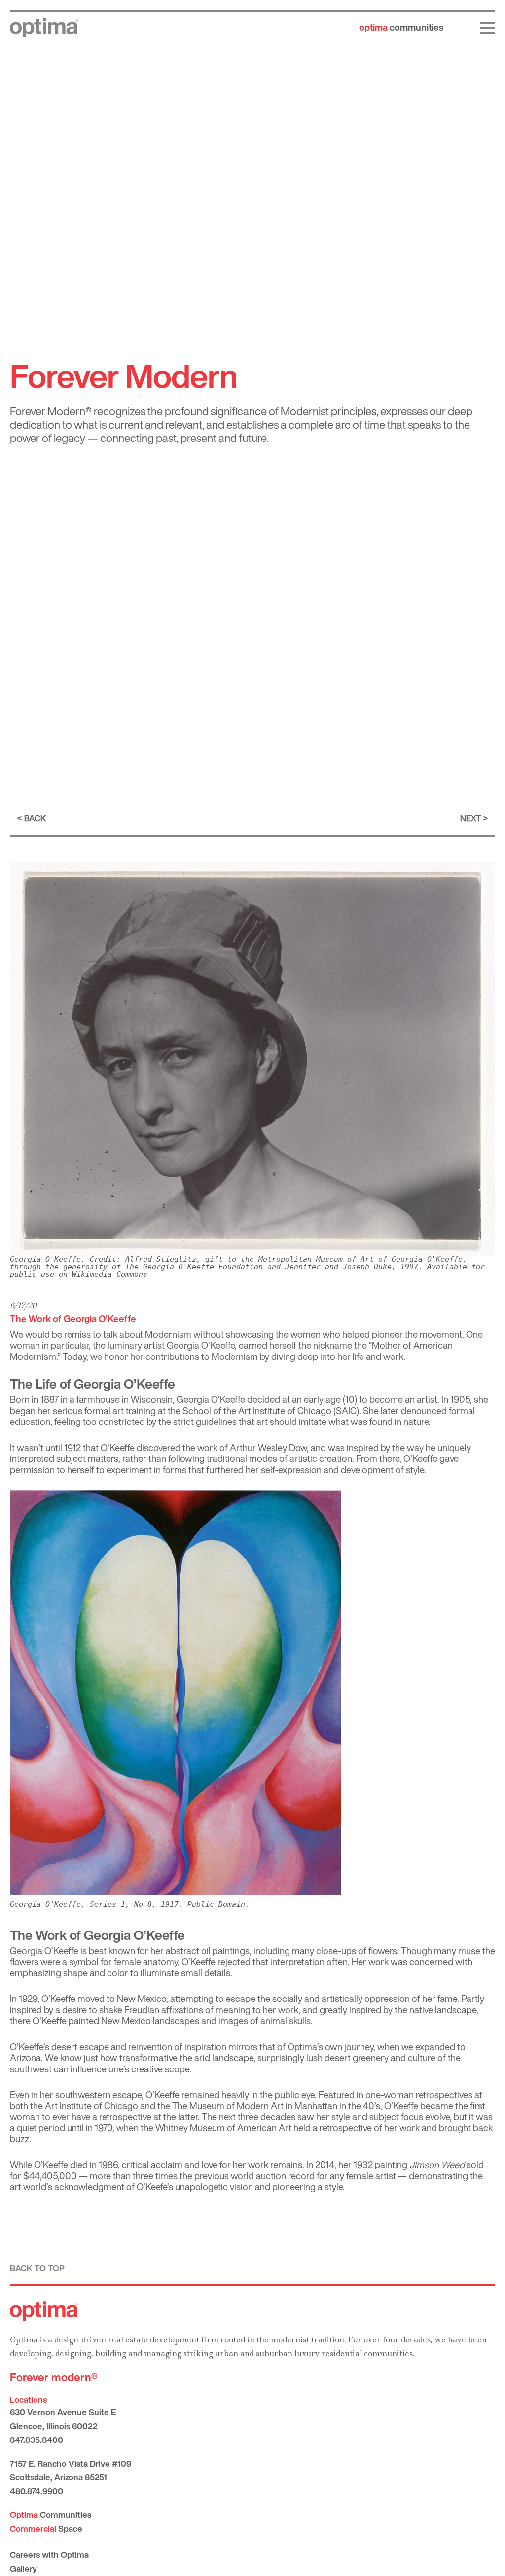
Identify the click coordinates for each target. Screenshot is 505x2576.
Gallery (23, 2568)
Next (470, 818)
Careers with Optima (49, 2555)
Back (35, 818)
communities (401, 27)
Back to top (37, 2268)
